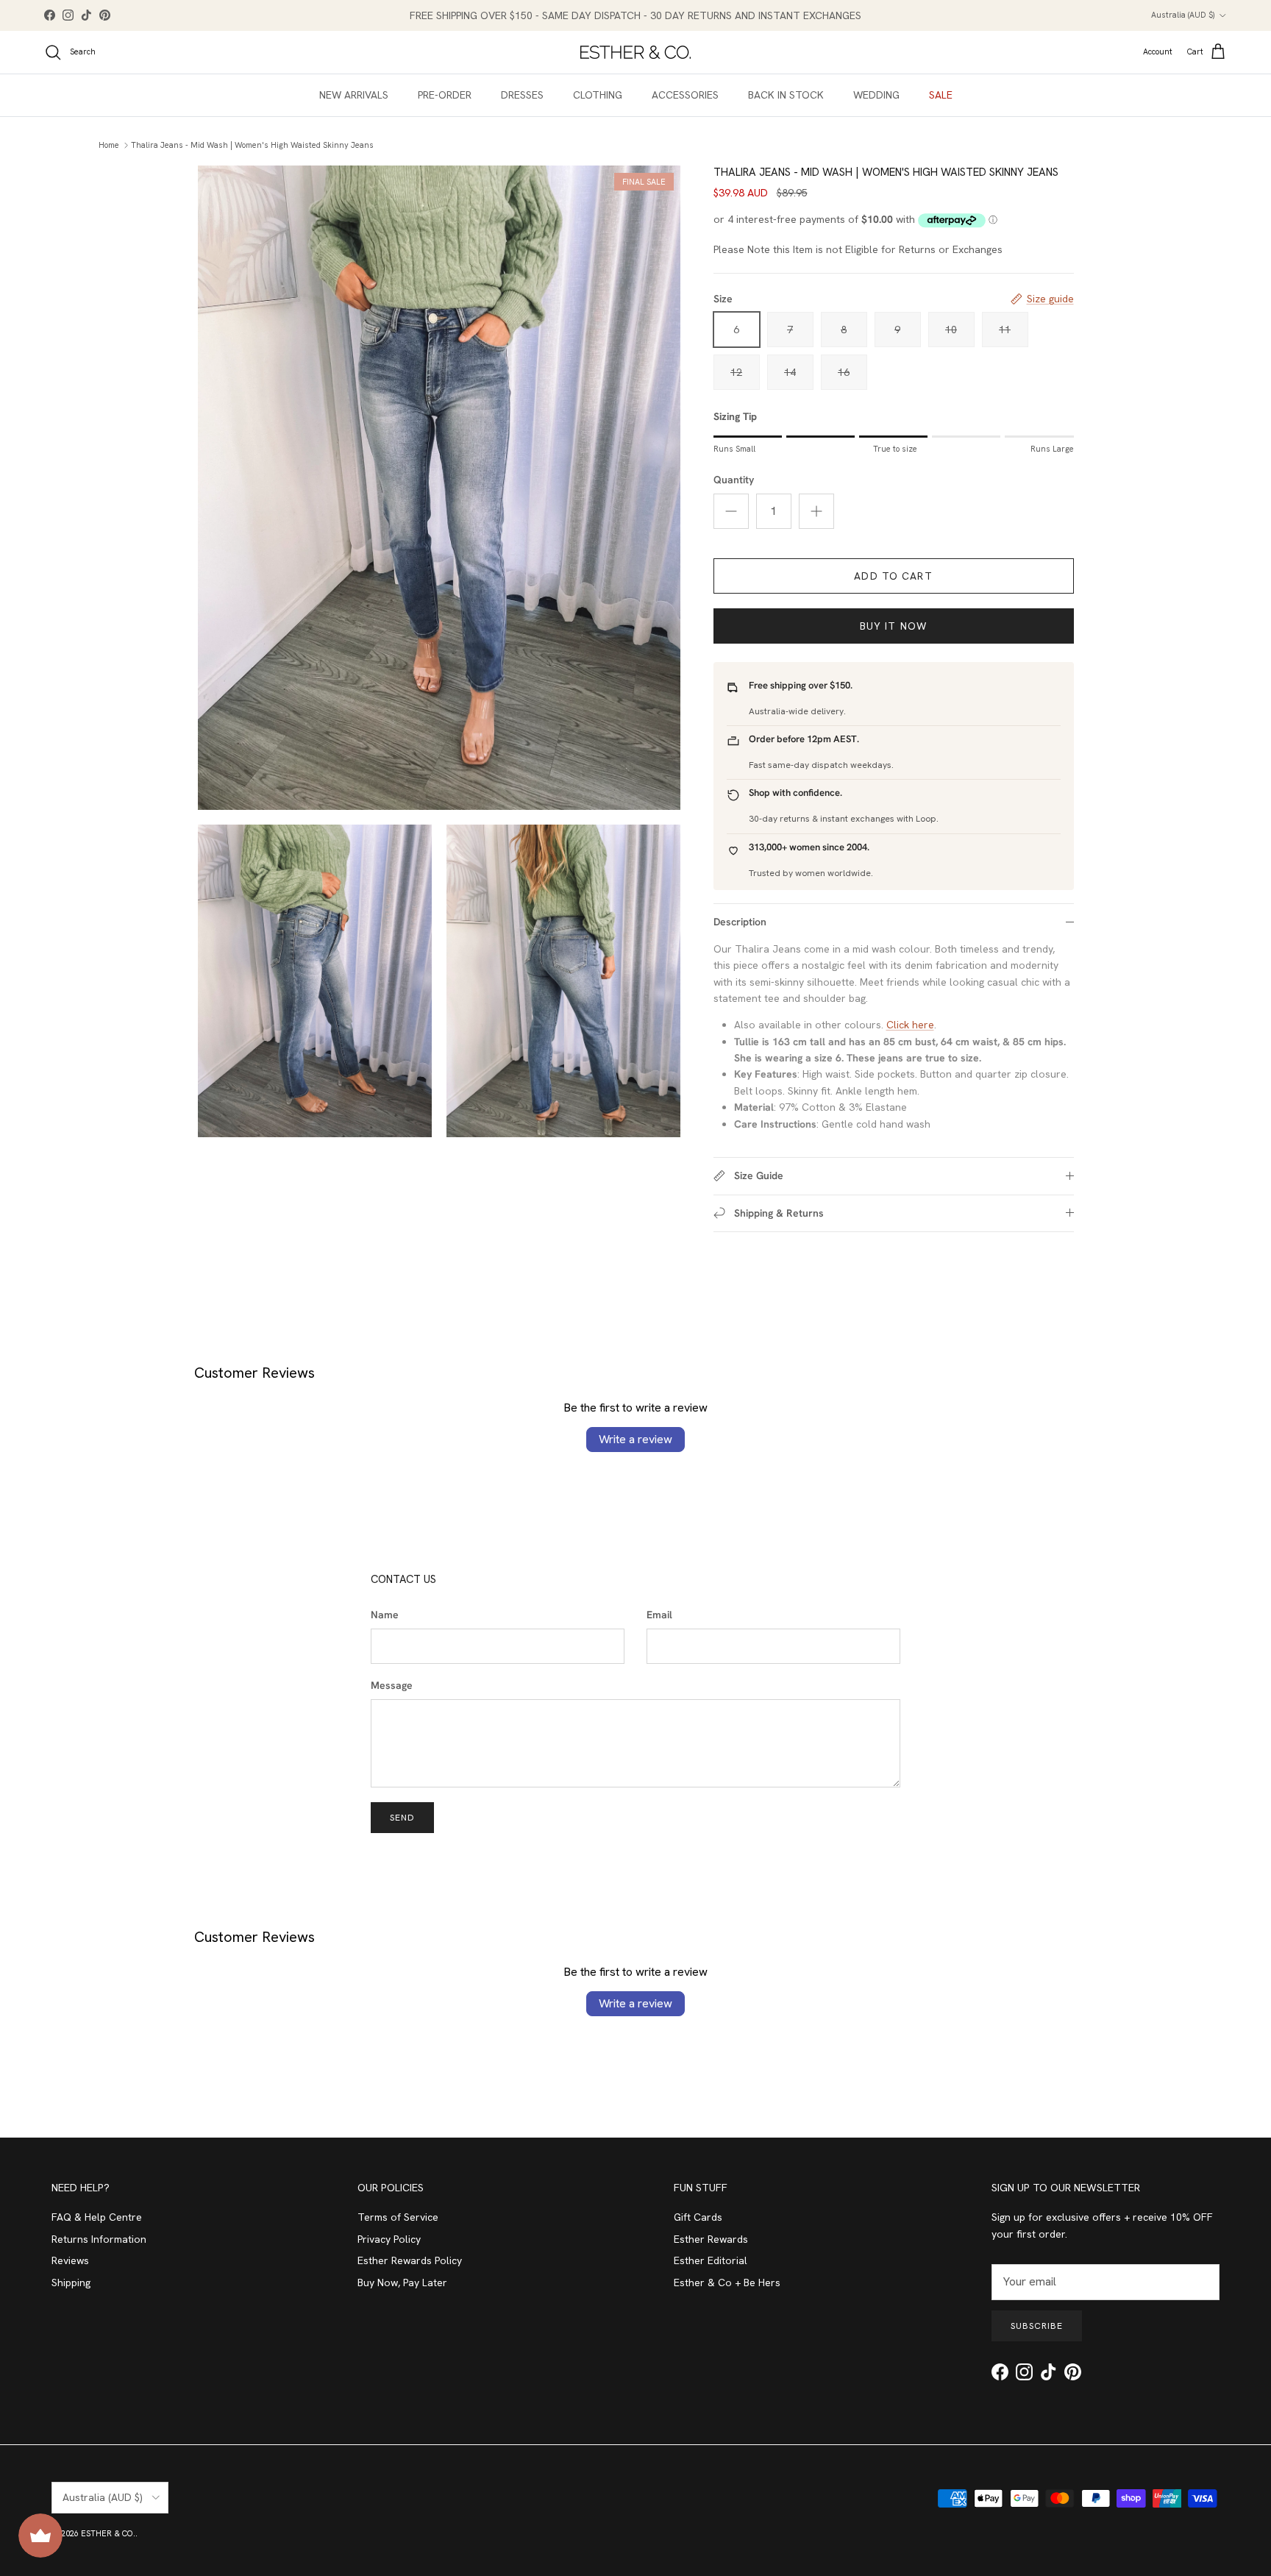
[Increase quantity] (816, 511)
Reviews (70, 2260)
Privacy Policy (389, 2239)
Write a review (635, 1439)
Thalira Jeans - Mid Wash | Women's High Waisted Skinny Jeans (252, 145)
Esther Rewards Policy (410, 2260)
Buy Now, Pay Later (402, 2283)
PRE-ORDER (445, 95)
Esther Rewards (711, 2239)
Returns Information (99, 2239)
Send (402, 1818)
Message (392, 1685)
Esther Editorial (711, 2260)
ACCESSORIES (685, 95)
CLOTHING (598, 95)
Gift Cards (698, 2217)
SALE (941, 95)
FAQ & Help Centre (97, 2217)
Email (659, 1615)
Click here (910, 1025)
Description (740, 922)
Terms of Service (398, 2217)
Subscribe (1037, 2326)
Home (109, 145)
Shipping (71, 2283)
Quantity (734, 480)
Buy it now (893, 626)
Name (385, 1615)
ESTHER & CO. (108, 2533)
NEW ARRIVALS (354, 95)
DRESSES (522, 95)
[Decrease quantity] (731, 511)
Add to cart (893, 576)
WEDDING (876, 95)
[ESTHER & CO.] (635, 52)
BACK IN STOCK (786, 95)
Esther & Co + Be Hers (727, 2283)
